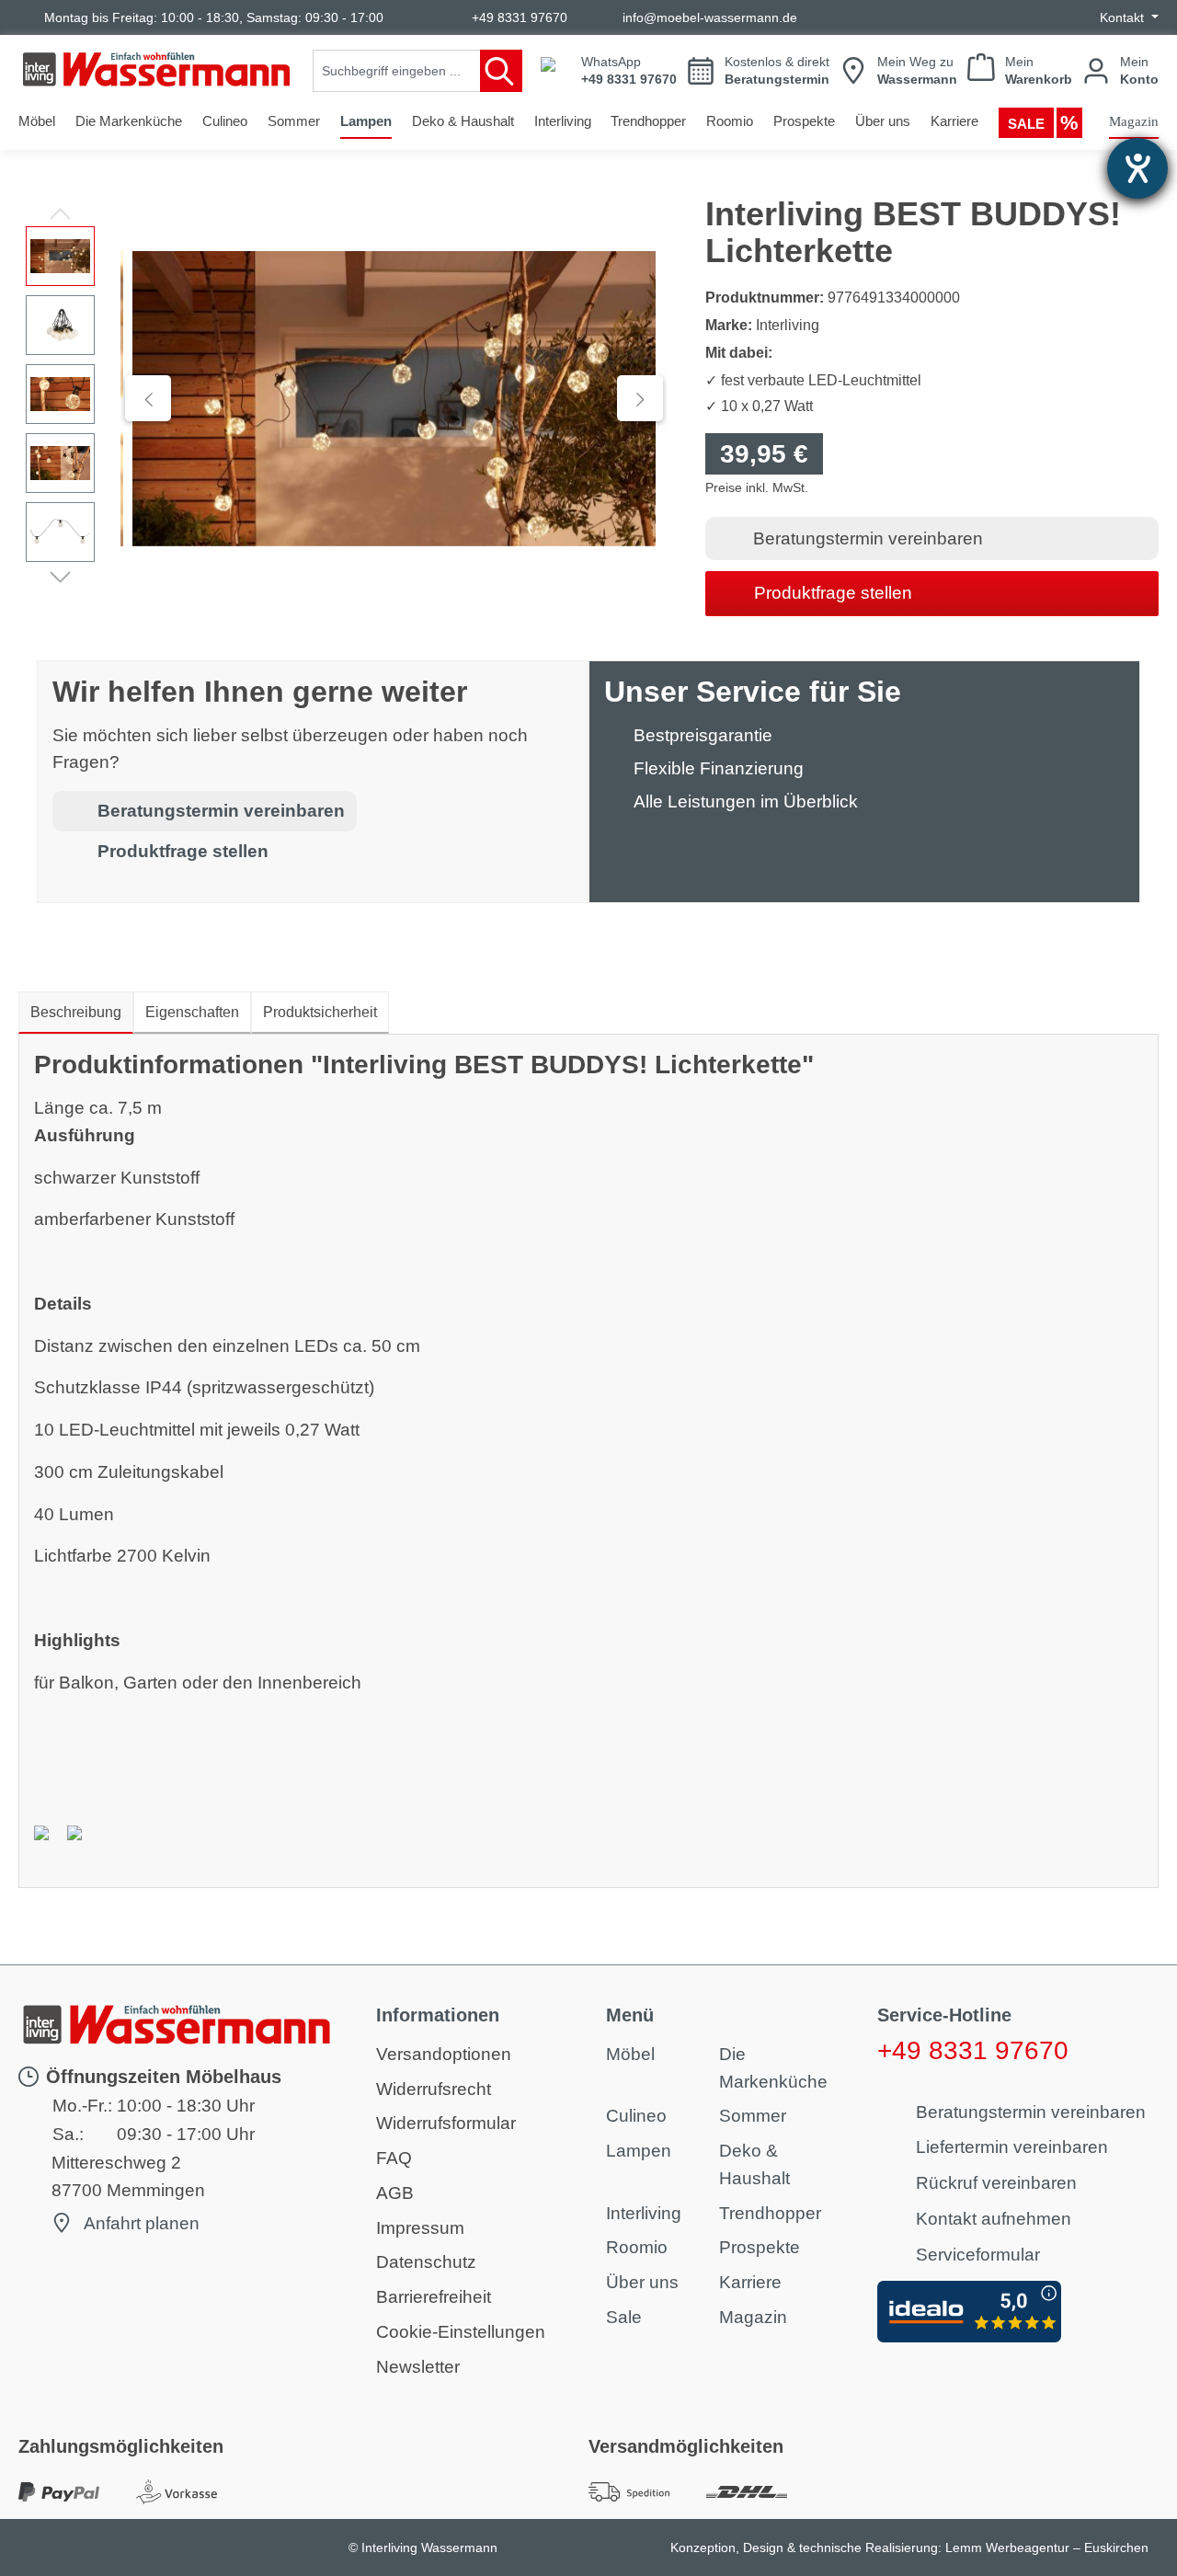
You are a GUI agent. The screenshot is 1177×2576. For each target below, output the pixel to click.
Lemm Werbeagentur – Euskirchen (1047, 2547)
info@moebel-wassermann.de (710, 17)
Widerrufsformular (446, 2123)
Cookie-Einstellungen (461, 2332)
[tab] (76, 1013)
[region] (343, 398)
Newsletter (418, 2367)
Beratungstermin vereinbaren (868, 538)
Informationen (438, 2015)
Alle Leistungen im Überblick (746, 801)
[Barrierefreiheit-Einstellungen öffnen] (1137, 168)
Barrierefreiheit (434, 2297)
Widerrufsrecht (434, 2089)
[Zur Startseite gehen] (156, 69)
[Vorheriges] (148, 398)
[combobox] (397, 71)
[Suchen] (501, 71)
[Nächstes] (640, 398)
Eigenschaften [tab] (192, 1012)
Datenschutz (426, 2262)
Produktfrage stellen (833, 593)
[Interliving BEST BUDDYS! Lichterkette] (394, 399)
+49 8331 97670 (520, 17)
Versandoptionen (444, 2054)
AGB (395, 2193)
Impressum (420, 2228)
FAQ (394, 2158)
